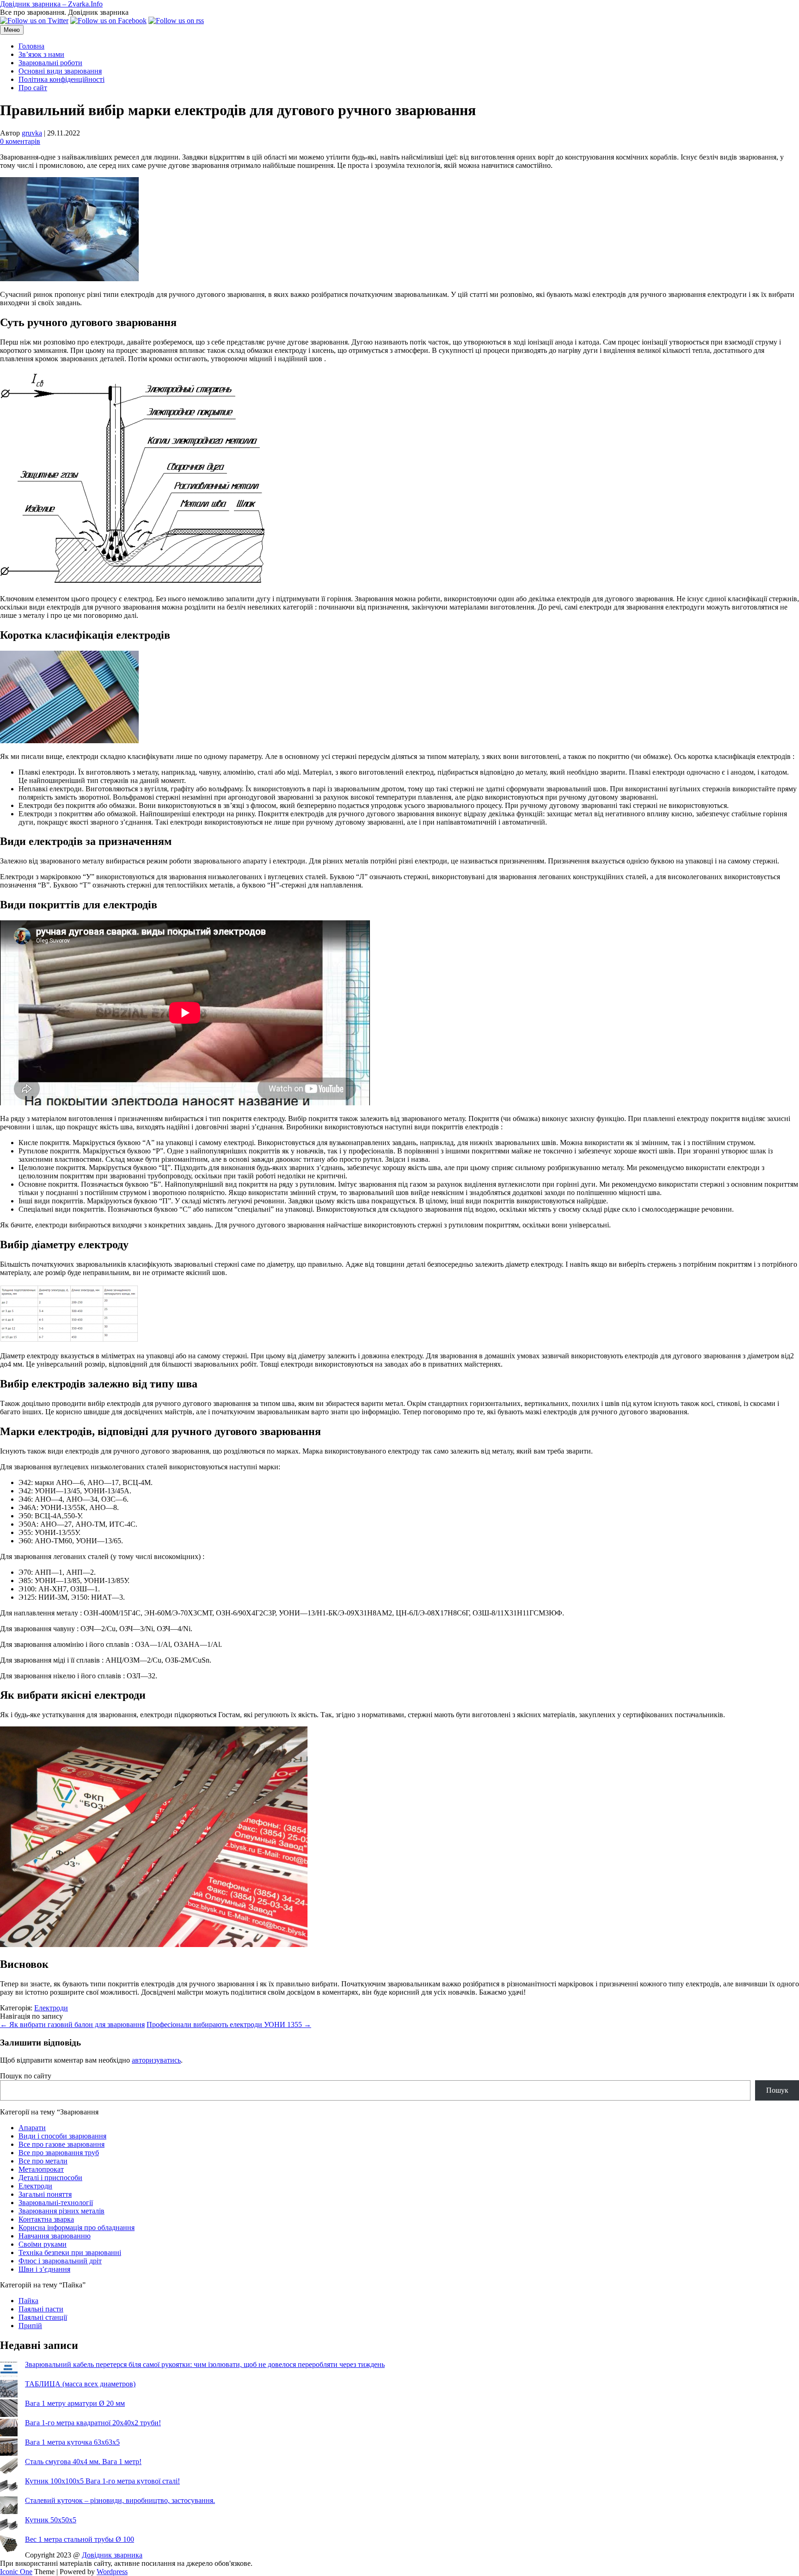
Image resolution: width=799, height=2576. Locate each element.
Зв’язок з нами (41, 54)
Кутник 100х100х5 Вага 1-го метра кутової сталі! (102, 2481)
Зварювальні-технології (56, 2203)
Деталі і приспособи (50, 2178)
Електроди (51, 2008)
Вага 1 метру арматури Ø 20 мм (75, 2403)
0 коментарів (20, 141)
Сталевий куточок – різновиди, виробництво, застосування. (120, 2500)
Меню (12, 30)
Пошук (777, 2090)
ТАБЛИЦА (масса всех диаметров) (80, 2384)
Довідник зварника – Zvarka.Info (51, 4)
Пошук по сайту (26, 2076)
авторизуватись (156, 2060)
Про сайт (33, 88)
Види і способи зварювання (62, 2136)
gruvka (32, 133)
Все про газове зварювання (61, 2144)
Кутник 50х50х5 (51, 2520)
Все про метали (43, 2161)
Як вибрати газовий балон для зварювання (72, 2024)
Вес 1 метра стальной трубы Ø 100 (80, 2539)
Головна (31, 46)
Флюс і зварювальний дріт (60, 2261)
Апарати (32, 2128)
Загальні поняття (45, 2194)
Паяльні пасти (41, 2309)
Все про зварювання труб (59, 2153)
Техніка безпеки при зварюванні (70, 2252)
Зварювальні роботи (50, 63)
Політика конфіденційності (61, 79)
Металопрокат (41, 2169)
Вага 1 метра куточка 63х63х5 (72, 2442)
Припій (30, 2326)
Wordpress (112, 2572)
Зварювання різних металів (61, 2211)
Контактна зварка (46, 2219)
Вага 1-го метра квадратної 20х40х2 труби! (93, 2423)
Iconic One (16, 2572)
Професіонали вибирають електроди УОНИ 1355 (229, 2024)
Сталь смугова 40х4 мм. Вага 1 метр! (83, 2462)
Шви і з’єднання (44, 2269)
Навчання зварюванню (55, 2236)
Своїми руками (43, 2244)
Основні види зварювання (60, 71)
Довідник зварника (112, 2555)
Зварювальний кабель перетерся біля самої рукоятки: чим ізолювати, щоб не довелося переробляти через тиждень (205, 2364)
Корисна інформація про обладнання (77, 2228)
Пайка (28, 2301)
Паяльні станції (43, 2317)
